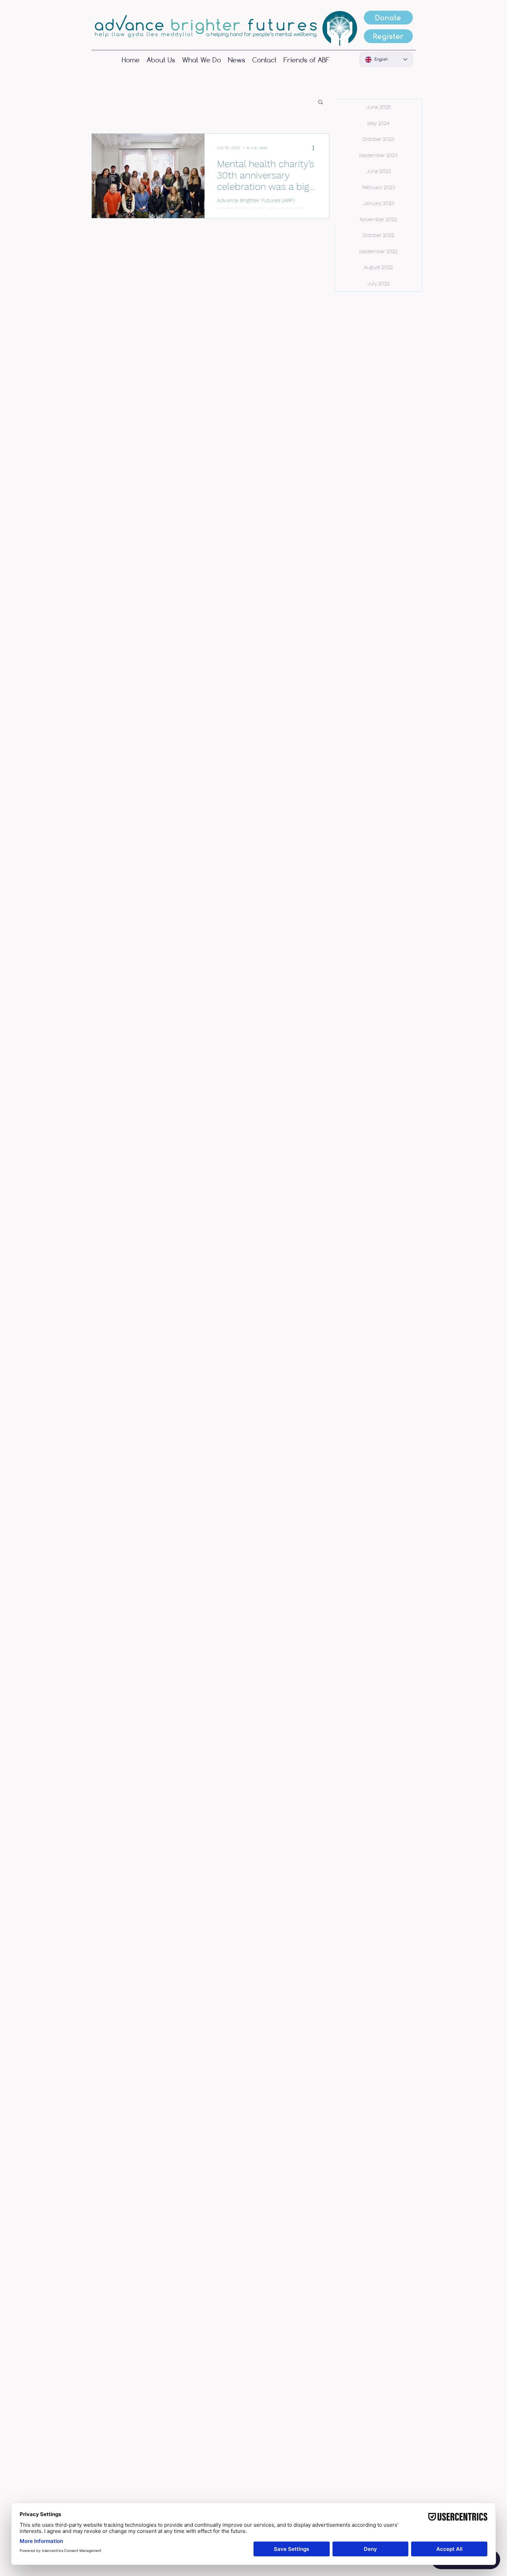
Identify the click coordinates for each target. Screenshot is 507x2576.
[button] (321, 103)
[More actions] (316, 148)
